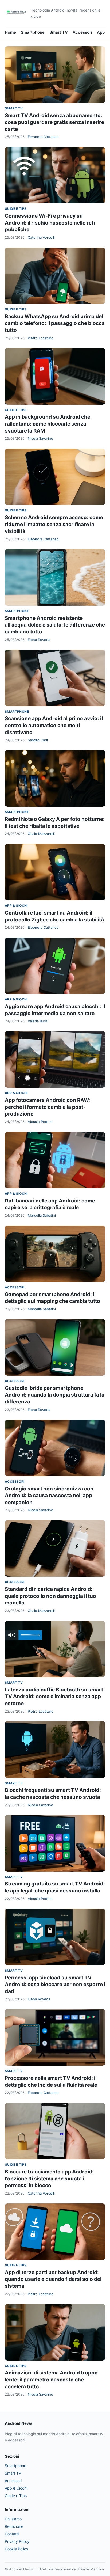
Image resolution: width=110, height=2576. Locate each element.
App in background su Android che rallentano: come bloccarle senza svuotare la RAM (48, 424)
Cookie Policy (17, 2549)
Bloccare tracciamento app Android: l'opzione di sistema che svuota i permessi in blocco (49, 2179)
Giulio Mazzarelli (41, 834)
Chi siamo (13, 2519)
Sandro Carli (38, 740)
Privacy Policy (17, 2541)
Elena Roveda (39, 640)
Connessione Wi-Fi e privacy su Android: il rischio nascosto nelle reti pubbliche (50, 223)
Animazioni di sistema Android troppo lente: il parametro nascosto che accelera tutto (51, 2380)
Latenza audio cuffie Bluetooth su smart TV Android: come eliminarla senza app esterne (54, 1697)
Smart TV (59, 32)
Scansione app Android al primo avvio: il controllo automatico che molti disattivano (54, 725)
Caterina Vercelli (41, 237)
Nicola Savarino (40, 438)
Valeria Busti (38, 1021)
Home (10, 32)
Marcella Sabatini (42, 1215)
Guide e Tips (16, 209)
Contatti (12, 2534)
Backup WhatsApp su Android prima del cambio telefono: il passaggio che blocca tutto (55, 323)
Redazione (14, 2526)
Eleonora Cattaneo (43, 137)
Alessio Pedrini (40, 1122)
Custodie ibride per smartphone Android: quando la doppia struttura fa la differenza (55, 1395)
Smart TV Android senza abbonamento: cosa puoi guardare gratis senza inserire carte (54, 122)
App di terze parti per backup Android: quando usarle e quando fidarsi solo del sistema (53, 2279)
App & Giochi (16, 906)
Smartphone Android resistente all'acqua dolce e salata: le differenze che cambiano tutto (55, 625)
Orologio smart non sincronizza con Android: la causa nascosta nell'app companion (49, 1496)
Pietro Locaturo (41, 338)
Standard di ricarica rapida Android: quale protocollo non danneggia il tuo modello (50, 1596)
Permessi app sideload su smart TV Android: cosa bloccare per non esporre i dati (55, 1985)
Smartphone (33, 32)
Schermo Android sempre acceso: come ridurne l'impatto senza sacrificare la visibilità (54, 524)
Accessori (82, 32)
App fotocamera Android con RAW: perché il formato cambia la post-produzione (48, 1107)
